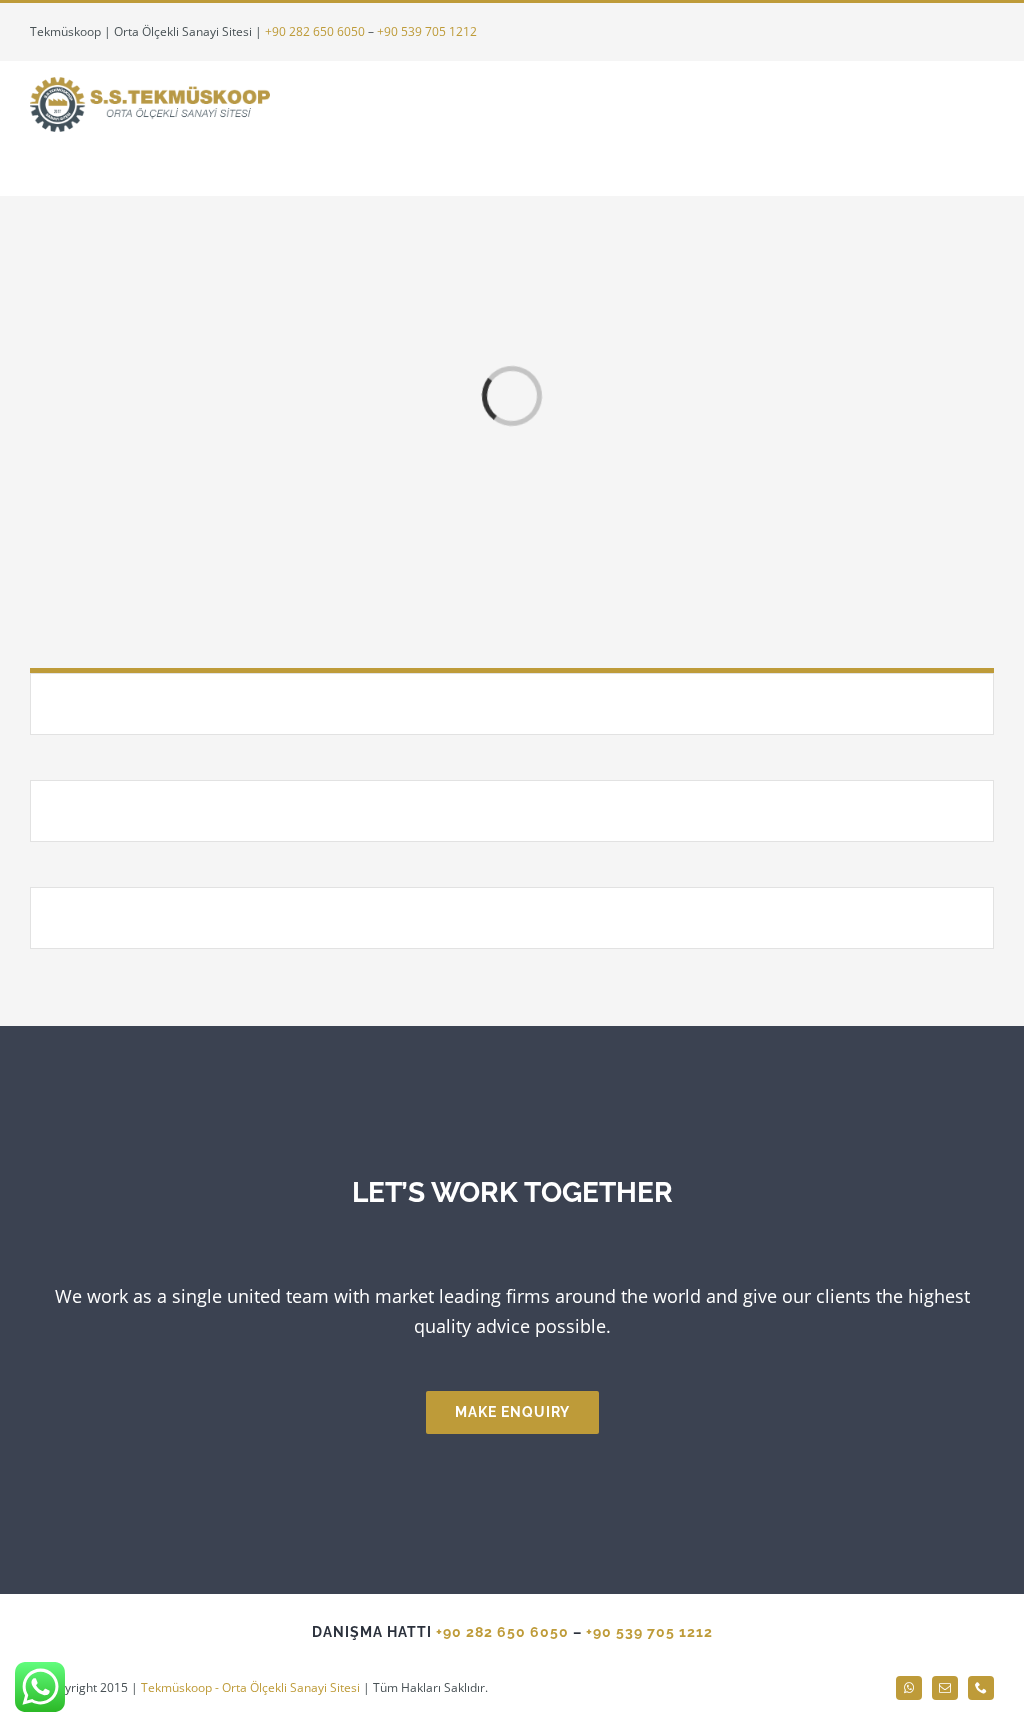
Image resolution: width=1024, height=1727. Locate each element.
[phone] (981, 1688)
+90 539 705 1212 (427, 31)
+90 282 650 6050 (315, 31)
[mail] (945, 1688)
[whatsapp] (909, 1688)
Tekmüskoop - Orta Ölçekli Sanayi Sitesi (250, 1687)
